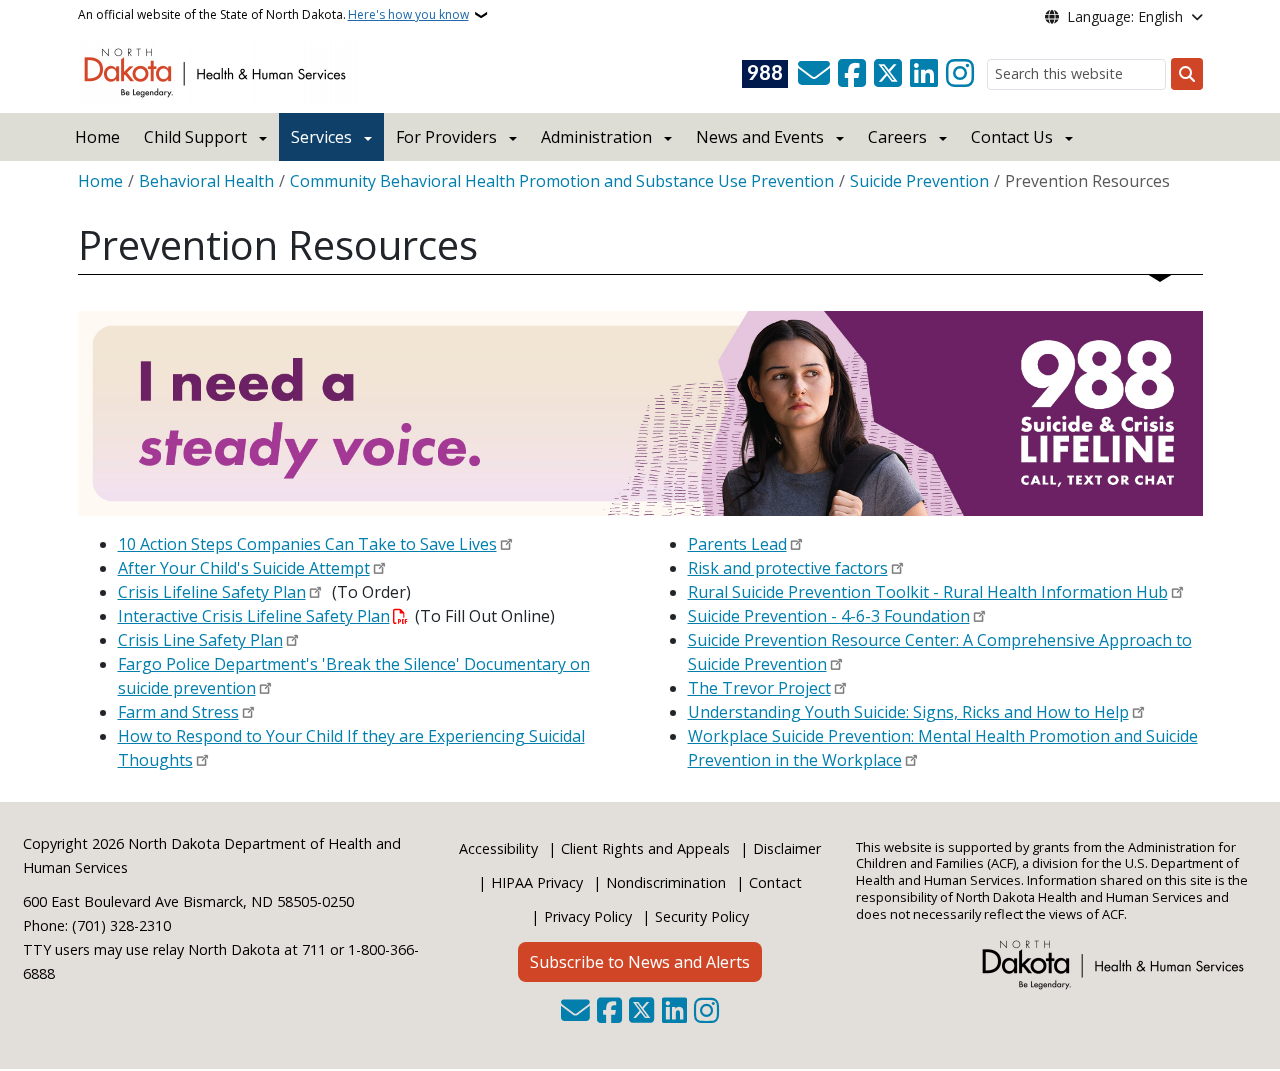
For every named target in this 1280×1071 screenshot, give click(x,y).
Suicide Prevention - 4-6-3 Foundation (829, 616)
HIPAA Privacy (537, 882)
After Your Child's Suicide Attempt (244, 568)
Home (97, 137)
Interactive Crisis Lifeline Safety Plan (254, 616)
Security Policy (702, 916)
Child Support (195, 137)
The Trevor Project (759, 688)
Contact (775, 882)
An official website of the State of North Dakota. (273, 14)
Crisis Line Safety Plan (200, 640)
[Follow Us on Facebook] (852, 74)
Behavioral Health (206, 181)
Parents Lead (737, 544)
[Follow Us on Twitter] (888, 74)
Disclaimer (787, 848)
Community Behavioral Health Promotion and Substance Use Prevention (562, 181)
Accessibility (498, 848)
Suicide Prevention (919, 181)
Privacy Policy (588, 916)
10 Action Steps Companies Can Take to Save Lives (307, 544)
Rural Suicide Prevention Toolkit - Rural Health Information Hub (928, 592)
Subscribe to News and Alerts (640, 962)
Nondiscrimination (666, 882)
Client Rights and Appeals (645, 848)
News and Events (760, 137)
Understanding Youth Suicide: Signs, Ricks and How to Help (908, 712)
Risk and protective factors (788, 568)
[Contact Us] (814, 74)
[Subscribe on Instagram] (960, 74)
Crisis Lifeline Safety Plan (212, 592)
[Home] (218, 71)
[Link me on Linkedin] (924, 74)
